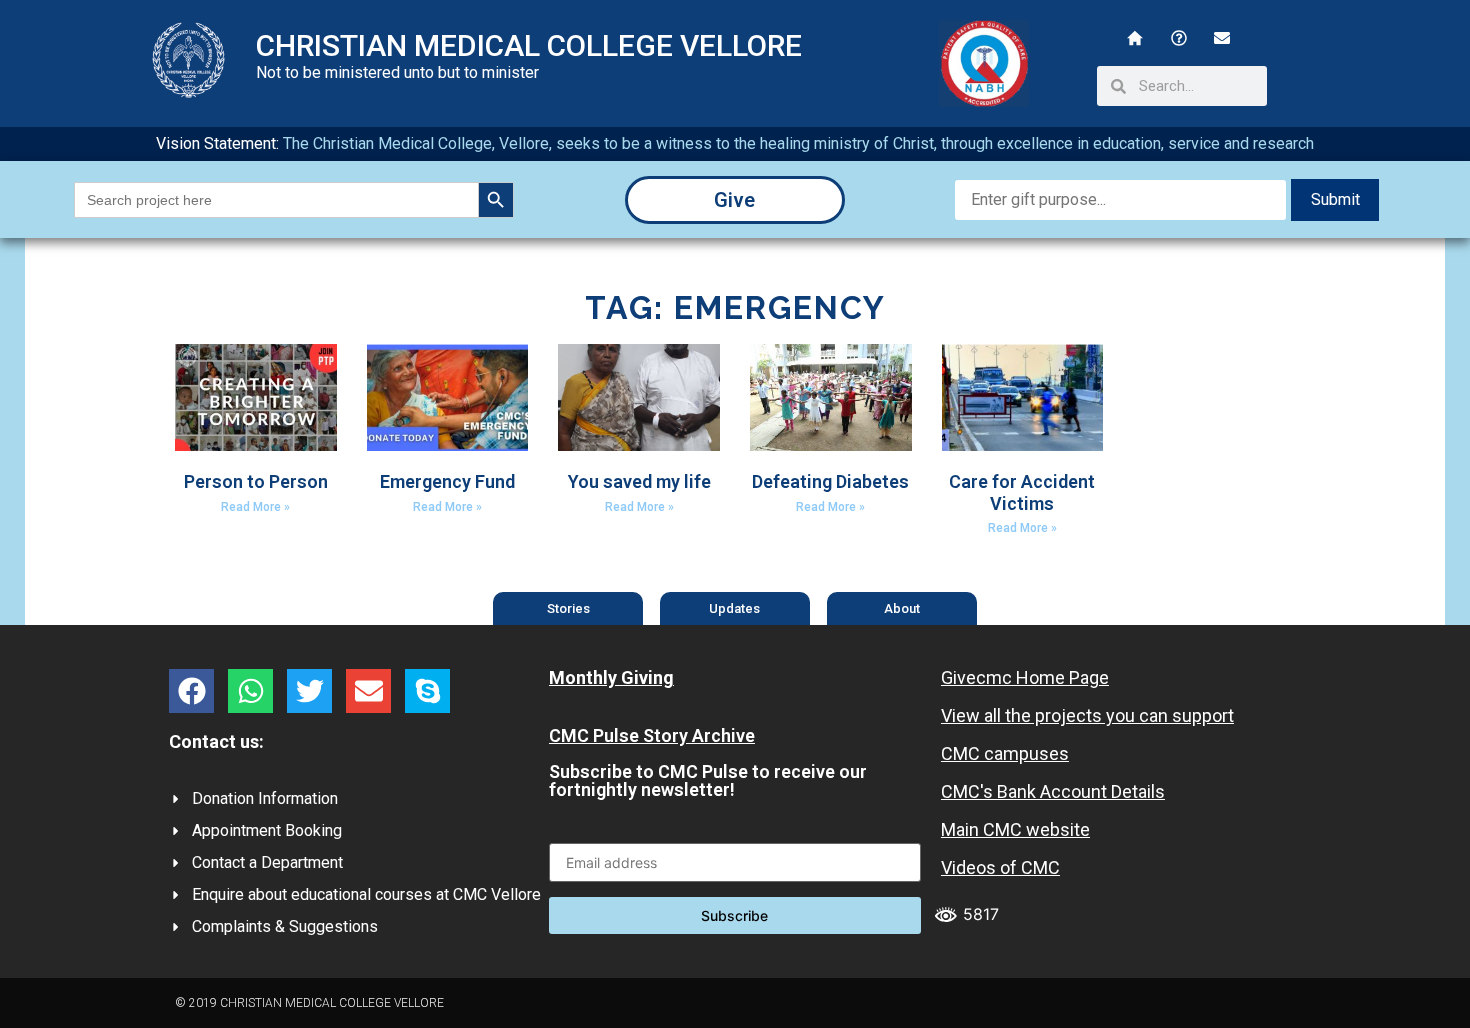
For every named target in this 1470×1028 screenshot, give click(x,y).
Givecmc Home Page (1025, 677)
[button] (191, 691)
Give (734, 200)
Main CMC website (1015, 829)
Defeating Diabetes (830, 481)
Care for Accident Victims (1022, 492)
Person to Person (256, 481)
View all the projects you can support (1087, 715)
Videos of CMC (1000, 867)
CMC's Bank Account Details (1053, 791)
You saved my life (639, 481)
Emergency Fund (447, 481)
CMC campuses (1005, 753)
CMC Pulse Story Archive (652, 735)
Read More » (255, 507)
